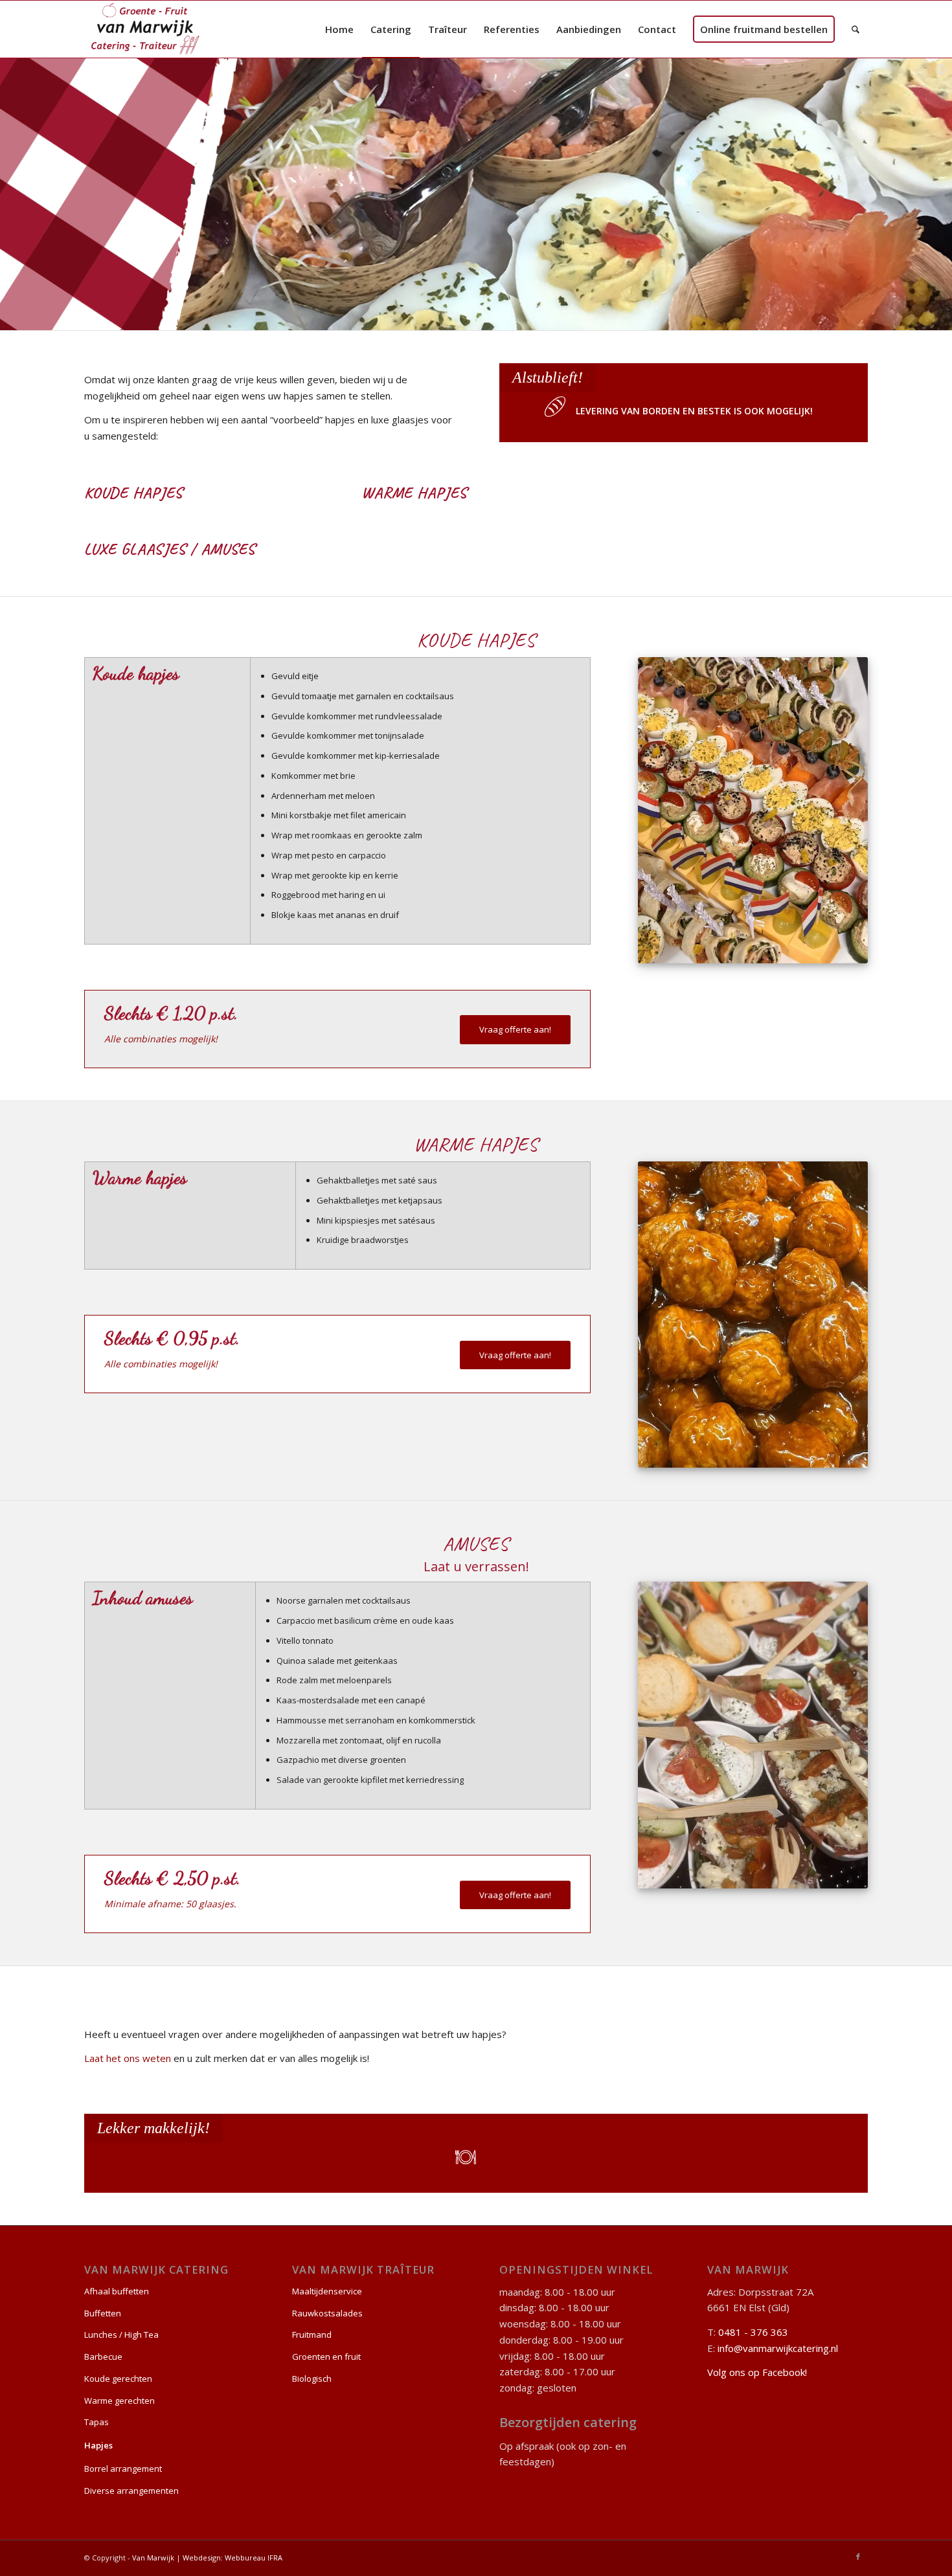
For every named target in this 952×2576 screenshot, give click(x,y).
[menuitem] (339, 29)
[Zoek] (856, 29)
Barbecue (103, 2357)
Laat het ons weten (128, 2058)
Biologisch (312, 2379)
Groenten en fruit (326, 2357)
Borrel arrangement (123, 2469)
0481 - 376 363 (753, 2332)
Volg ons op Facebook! (757, 2372)
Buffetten (103, 2313)
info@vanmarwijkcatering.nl (778, 2348)
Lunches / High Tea (121, 2335)
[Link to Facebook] (858, 2557)
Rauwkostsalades (327, 2313)
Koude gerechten (118, 2379)
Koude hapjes (133, 493)
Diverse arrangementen (131, 2491)
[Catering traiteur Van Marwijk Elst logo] (146, 29)
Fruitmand (312, 2335)
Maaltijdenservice (327, 2291)
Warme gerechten (119, 2401)
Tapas (96, 2422)
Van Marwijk (153, 2558)
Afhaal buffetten (117, 2291)
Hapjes (98, 2445)
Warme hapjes (414, 493)
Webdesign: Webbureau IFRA (232, 2558)
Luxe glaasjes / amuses (170, 549)
